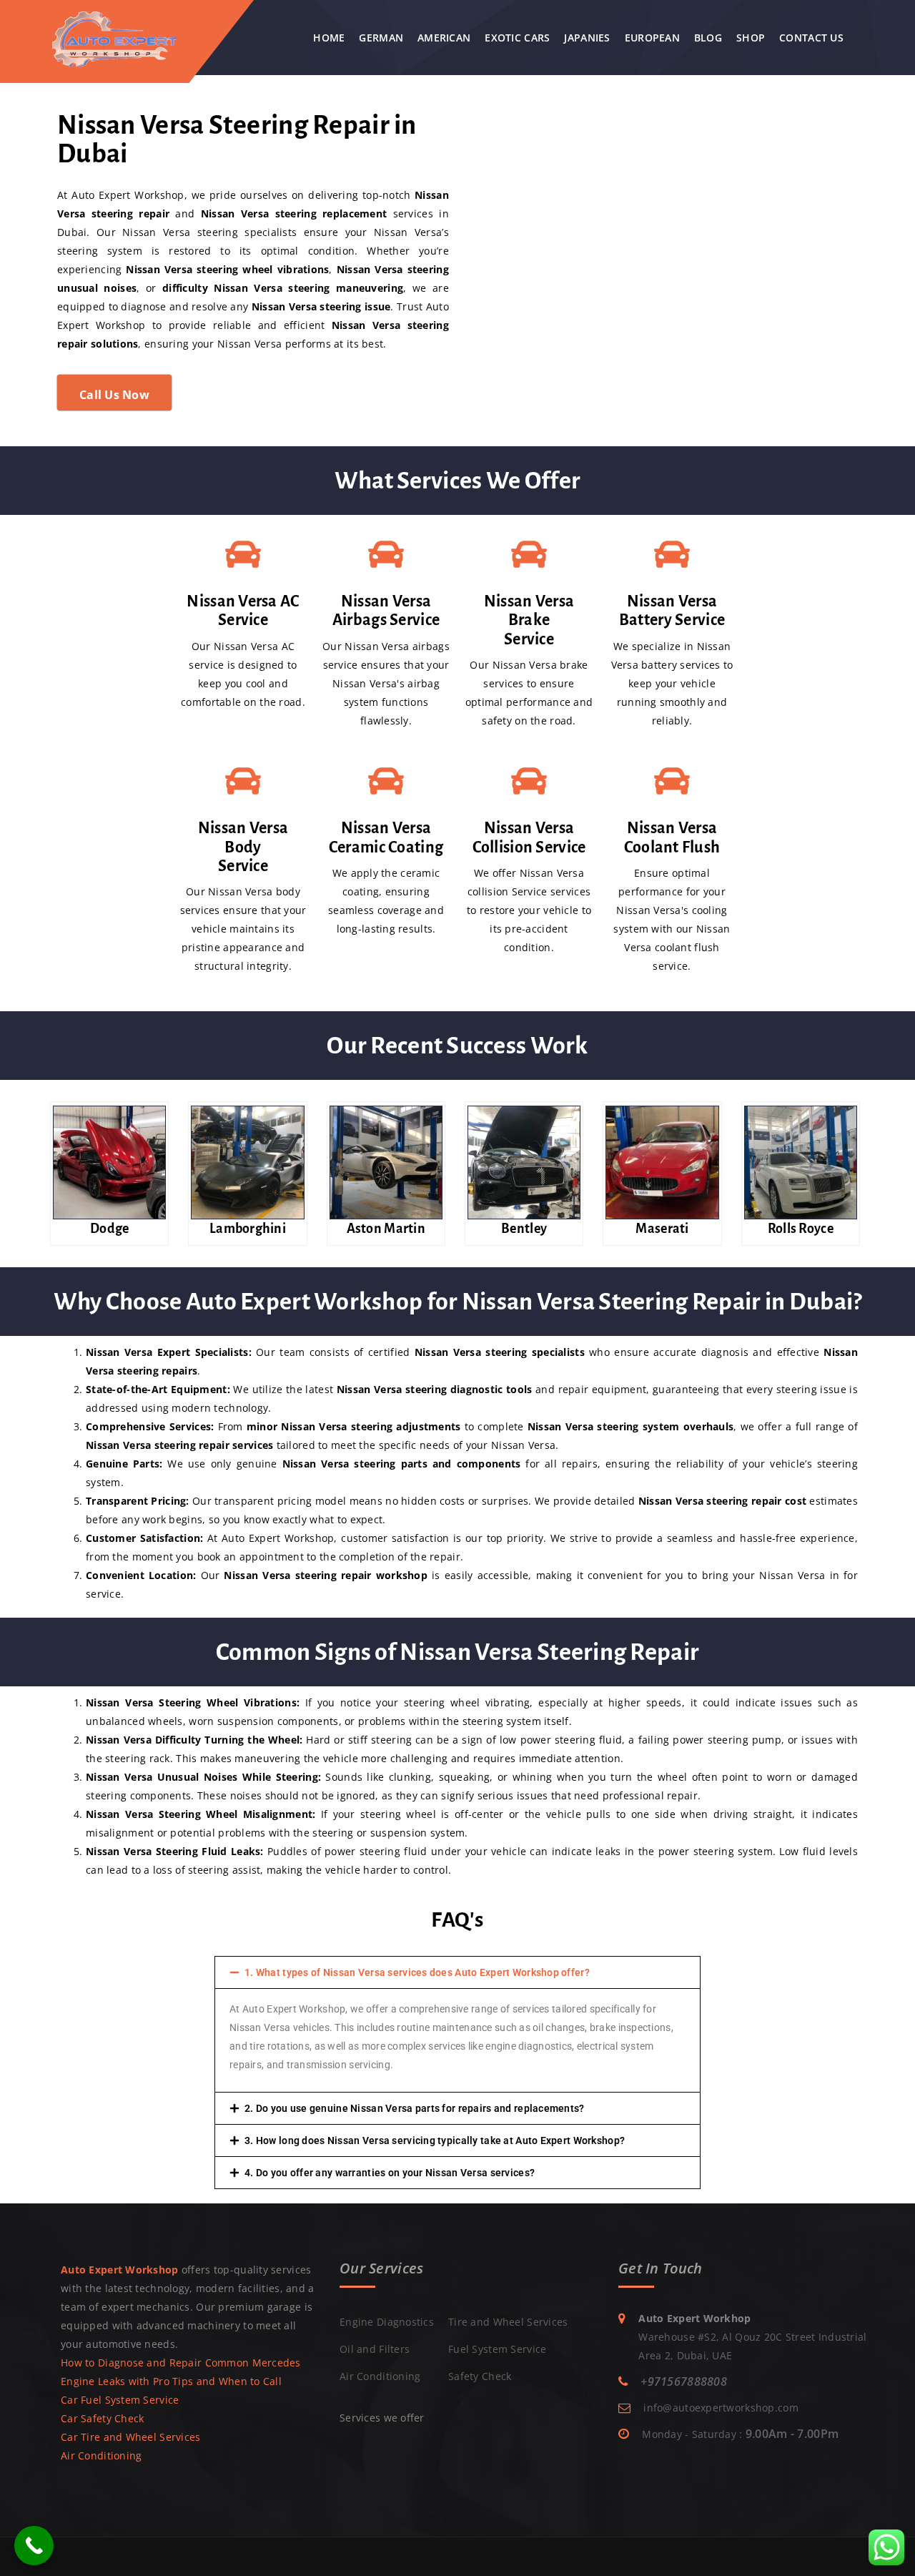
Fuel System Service (497, 2349)
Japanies (587, 38)
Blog (708, 38)
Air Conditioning (101, 2455)
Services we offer (382, 2418)
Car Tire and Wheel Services (131, 2437)
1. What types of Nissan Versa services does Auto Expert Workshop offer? (417, 1972)
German (381, 38)
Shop (751, 38)
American (444, 38)
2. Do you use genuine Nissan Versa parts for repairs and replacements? (415, 2108)
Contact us (811, 38)
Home (329, 38)
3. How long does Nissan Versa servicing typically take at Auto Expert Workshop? (435, 2140)
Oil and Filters (375, 2349)
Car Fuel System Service (120, 2400)
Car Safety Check (102, 2418)
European (652, 38)
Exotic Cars (517, 38)
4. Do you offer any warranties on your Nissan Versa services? (390, 2173)
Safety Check (480, 2376)
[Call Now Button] (34, 2546)
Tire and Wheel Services (508, 2322)
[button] (457, 1972)
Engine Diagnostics (387, 2322)
